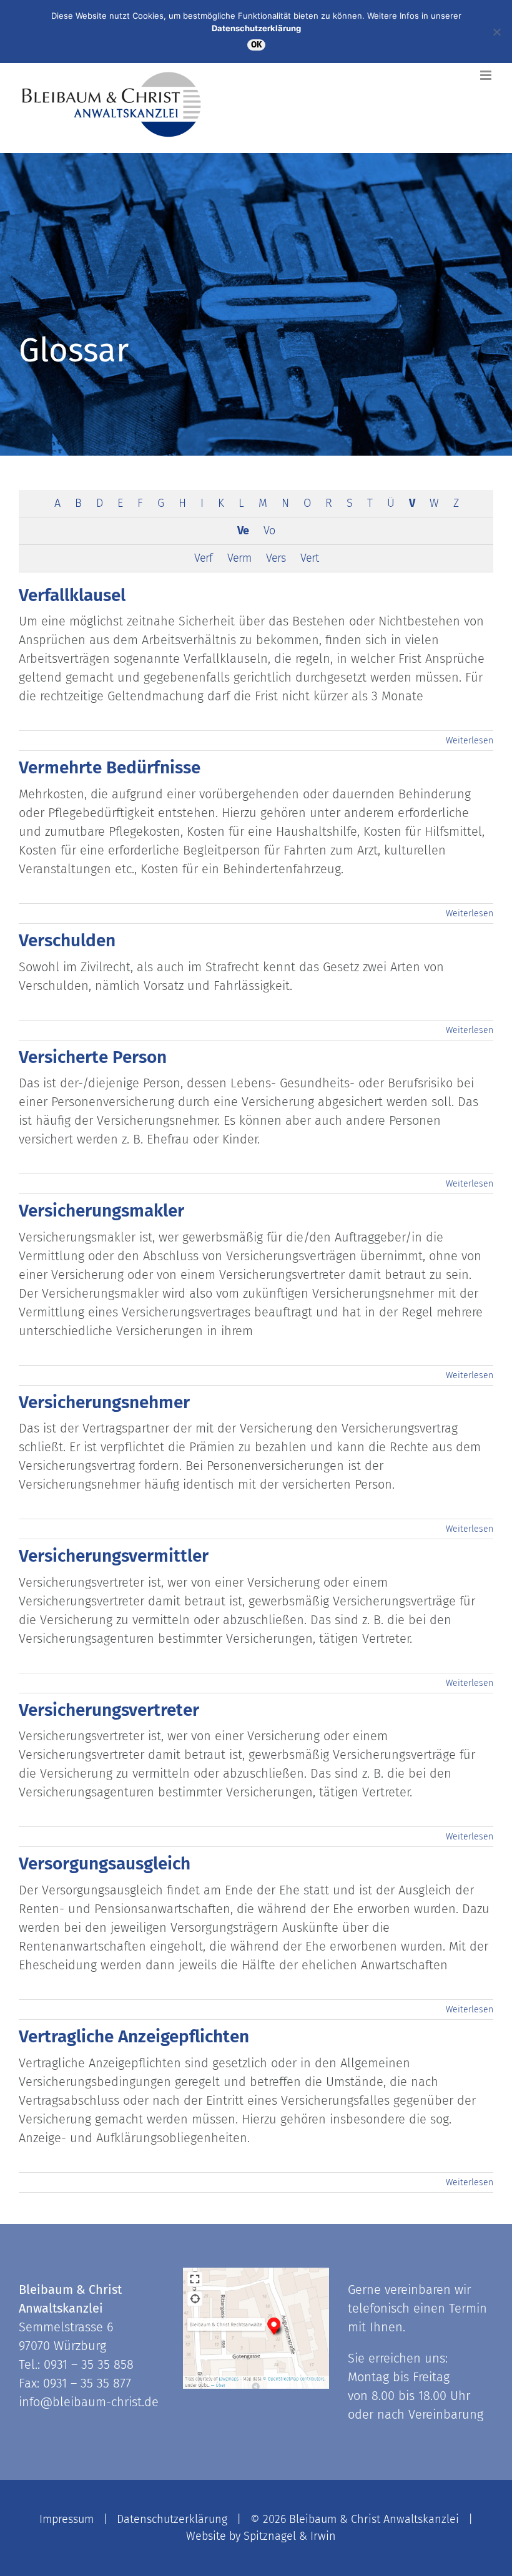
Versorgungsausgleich (105, 1863)
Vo (269, 531)
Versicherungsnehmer (104, 1402)
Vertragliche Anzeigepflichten (134, 2036)
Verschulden (67, 940)
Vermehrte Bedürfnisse (110, 767)
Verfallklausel (72, 595)
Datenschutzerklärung (172, 2519)
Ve (243, 531)
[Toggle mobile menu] (487, 75)
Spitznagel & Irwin (290, 2536)
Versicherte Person (93, 1057)
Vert (309, 558)
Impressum (66, 2519)
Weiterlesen (470, 741)
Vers (276, 558)
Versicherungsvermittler (114, 1556)
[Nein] (496, 32)
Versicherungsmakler (101, 1211)
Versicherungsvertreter (109, 1710)
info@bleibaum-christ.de (89, 2402)
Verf (203, 558)
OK (256, 45)
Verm (239, 558)
